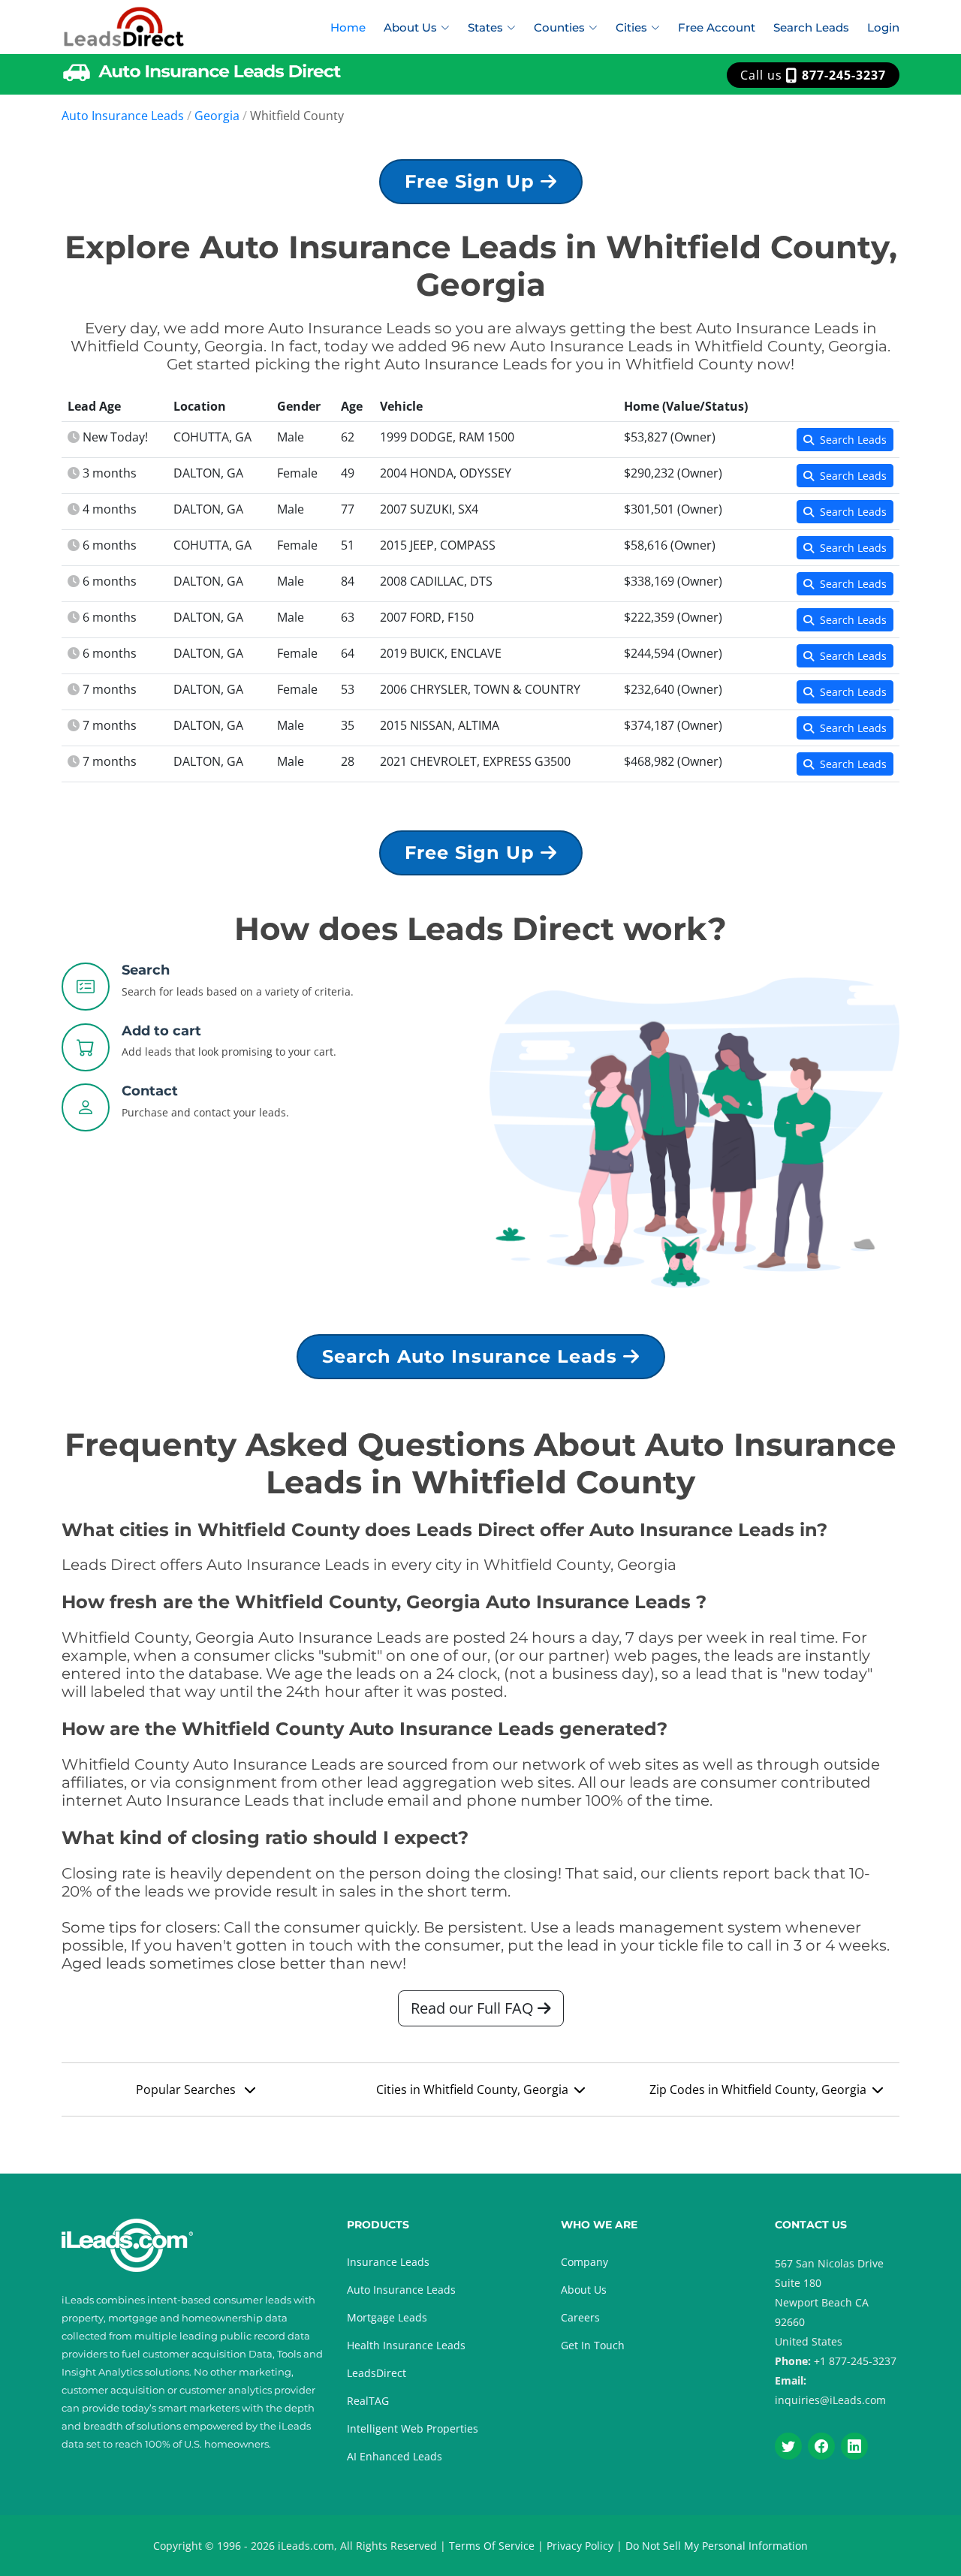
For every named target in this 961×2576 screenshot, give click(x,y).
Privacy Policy (580, 2546)
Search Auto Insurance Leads (473, 1356)
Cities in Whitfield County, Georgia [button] (472, 2089)
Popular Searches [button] (187, 2089)
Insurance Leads (388, 2262)
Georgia (217, 116)
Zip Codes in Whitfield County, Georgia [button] (758, 2089)
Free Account (717, 27)
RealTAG (368, 2401)
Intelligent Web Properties (413, 2428)
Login (883, 27)
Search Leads (811, 27)
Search (146, 970)
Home (348, 27)
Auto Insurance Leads (123, 116)
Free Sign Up (473, 181)
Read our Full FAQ (474, 2008)
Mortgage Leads (387, 2317)
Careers (580, 2317)
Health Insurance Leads (406, 2345)
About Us (584, 2290)
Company (584, 2262)
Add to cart (161, 1031)
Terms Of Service (492, 2546)
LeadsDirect (377, 2373)
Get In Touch (593, 2345)
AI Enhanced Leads (395, 2456)
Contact (150, 1091)
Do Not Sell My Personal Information (717, 2546)
